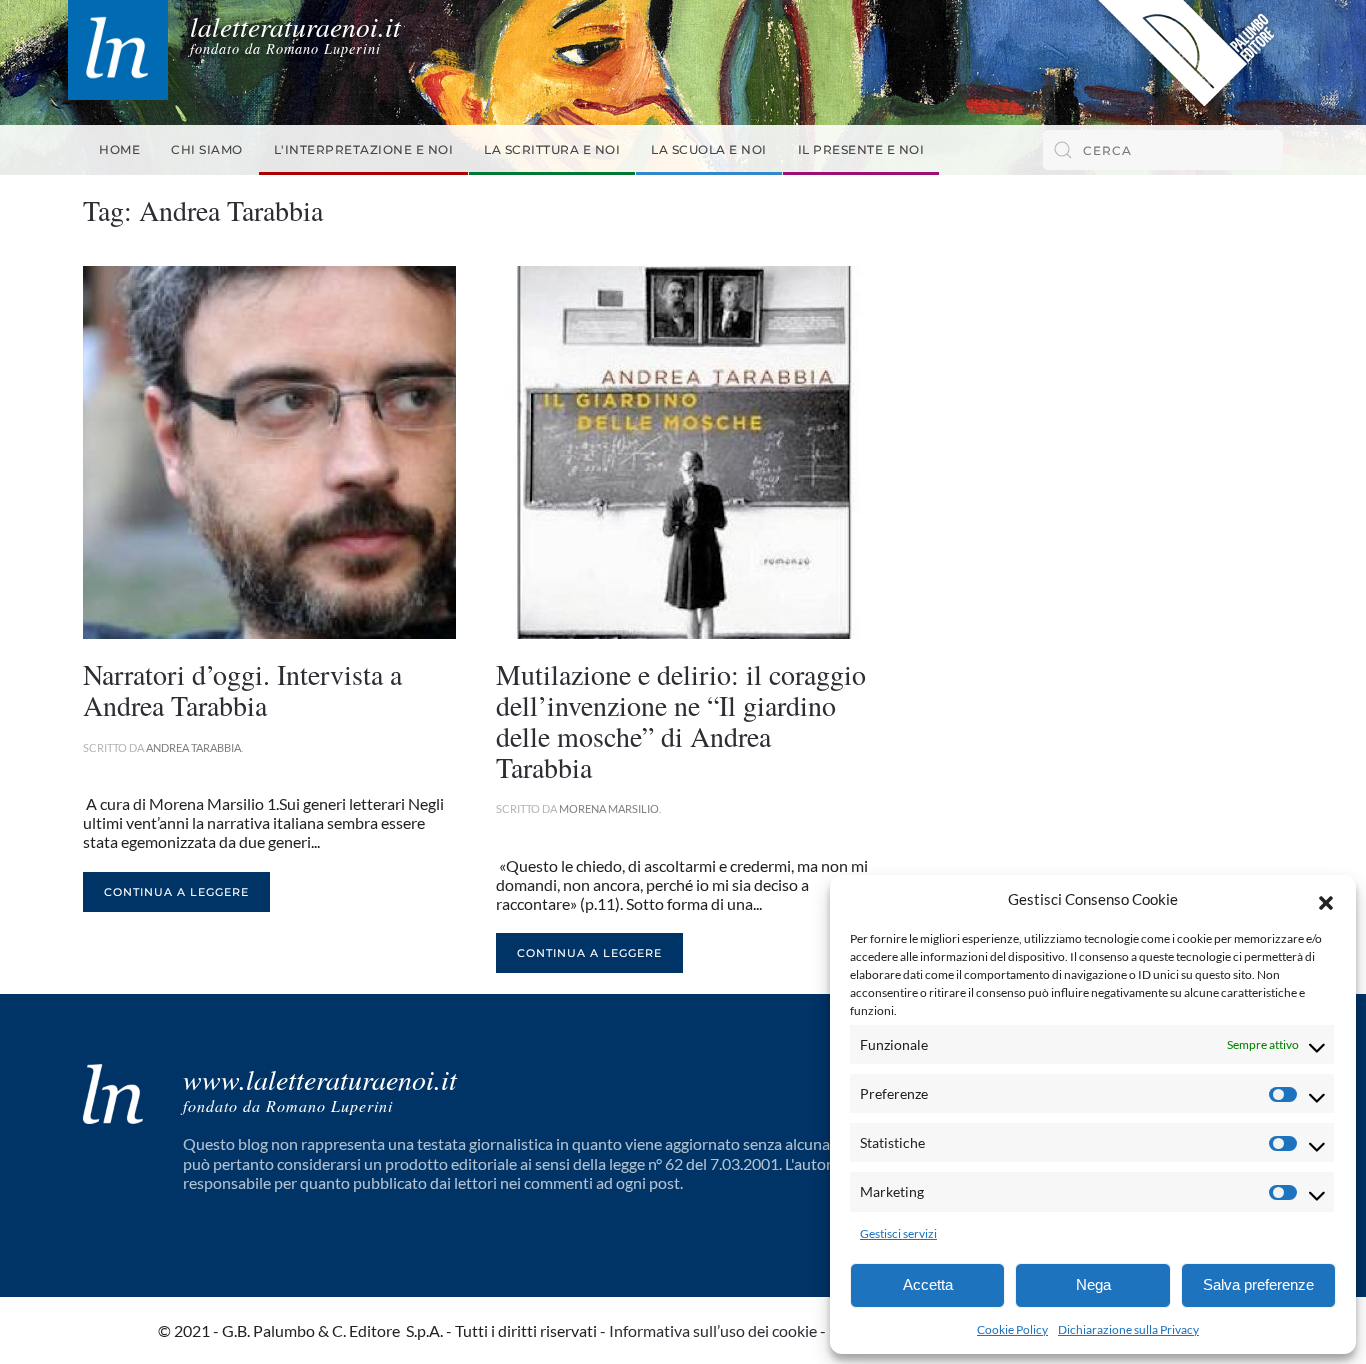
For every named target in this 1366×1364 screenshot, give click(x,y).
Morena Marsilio (609, 808)
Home (119, 149)
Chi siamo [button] (207, 149)
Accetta (928, 1284)
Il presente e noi (861, 149)
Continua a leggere (176, 892)
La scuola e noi (709, 149)
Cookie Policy (1012, 1329)
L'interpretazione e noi (364, 149)
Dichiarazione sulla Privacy (1128, 1329)
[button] (1326, 900)
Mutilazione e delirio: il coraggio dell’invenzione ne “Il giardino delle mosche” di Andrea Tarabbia (681, 720)
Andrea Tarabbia (193, 747)
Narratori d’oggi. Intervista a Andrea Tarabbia (242, 689)
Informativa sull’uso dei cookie (713, 1330)
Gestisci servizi (898, 1233)
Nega (1093, 1284)
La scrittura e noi (552, 149)
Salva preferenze (1258, 1284)
